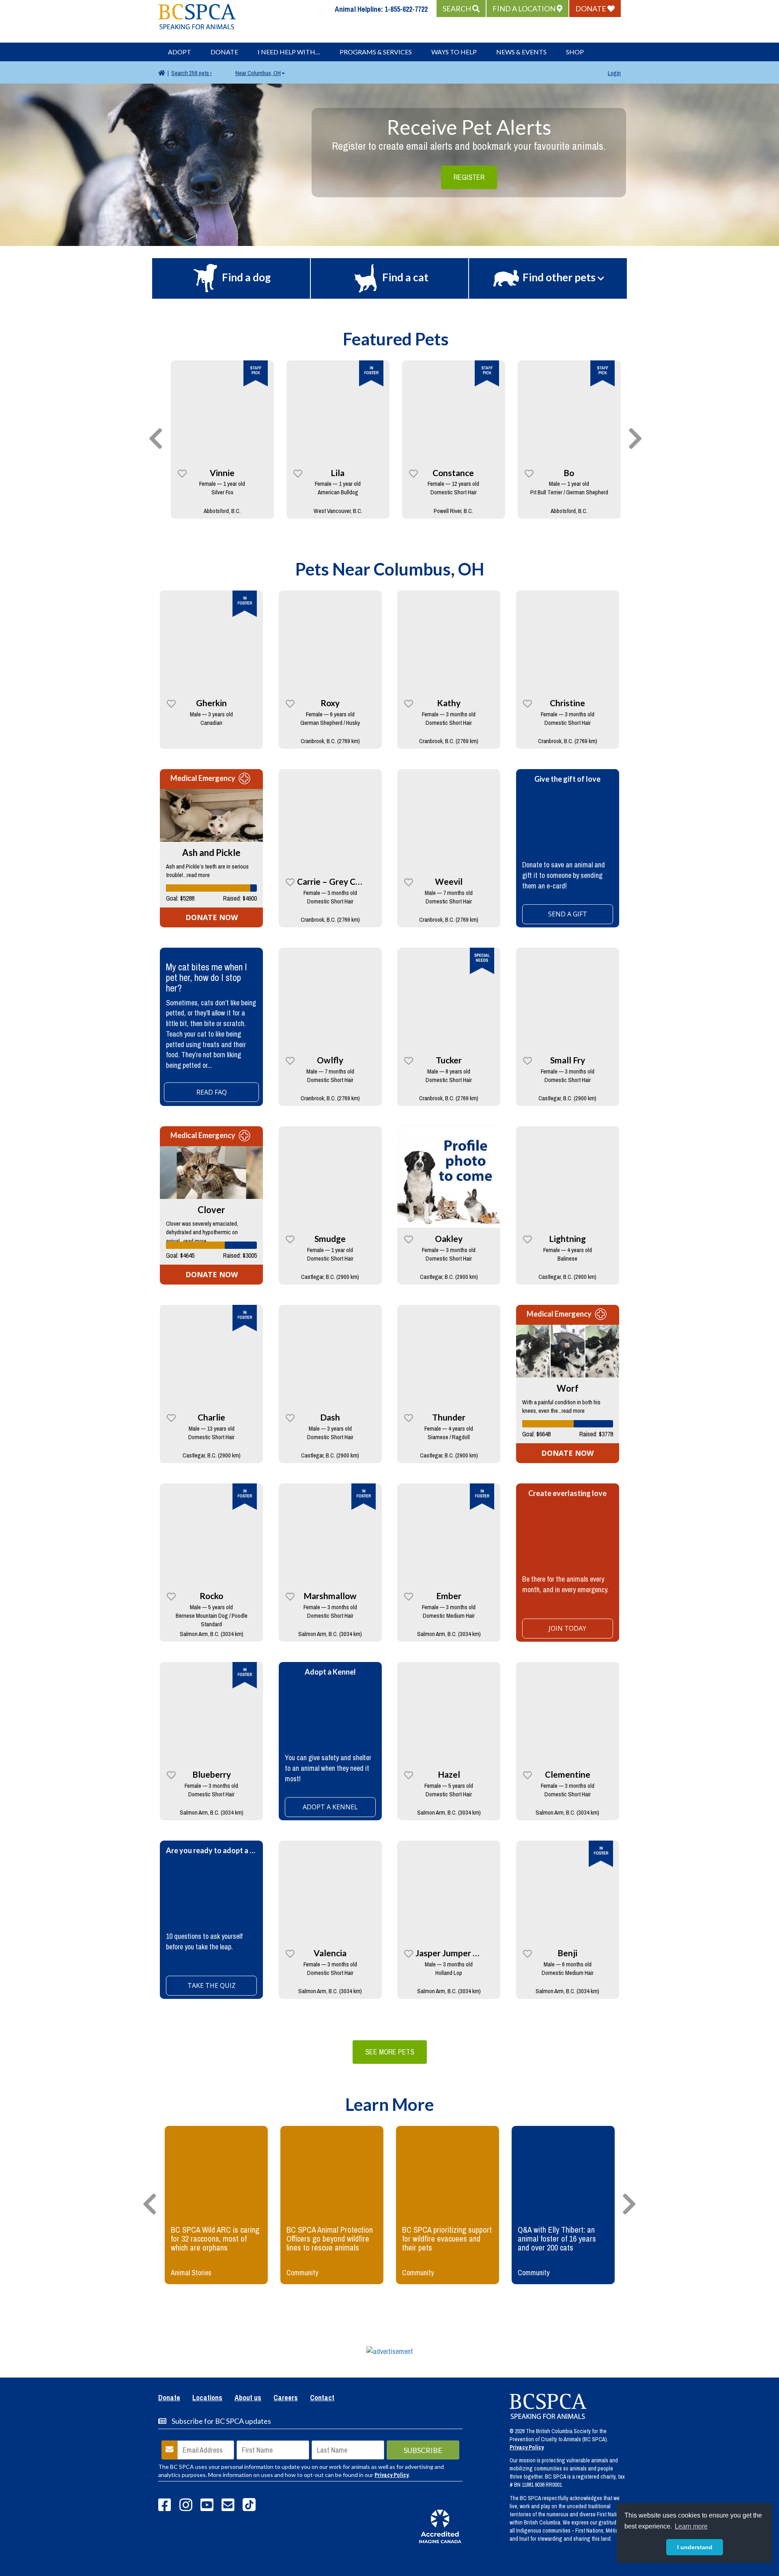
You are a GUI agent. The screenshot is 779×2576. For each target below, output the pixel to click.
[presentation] (156, 439)
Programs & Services (376, 52)
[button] (461, 9)
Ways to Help (454, 52)
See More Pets (390, 2052)
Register (469, 177)
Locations (207, 2398)
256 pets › (192, 73)
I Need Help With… (289, 52)
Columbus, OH (258, 73)
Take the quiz (212, 1985)
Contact (322, 2398)
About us (248, 2398)
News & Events (521, 52)
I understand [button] (695, 2547)
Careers (286, 2398)
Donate (224, 52)
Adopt (180, 52)
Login (614, 73)
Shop (575, 52)
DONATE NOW (212, 917)
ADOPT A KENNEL (330, 1807)
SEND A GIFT (568, 914)
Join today (567, 1628)
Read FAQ (212, 1092)
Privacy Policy (392, 2475)
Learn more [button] (691, 2526)
